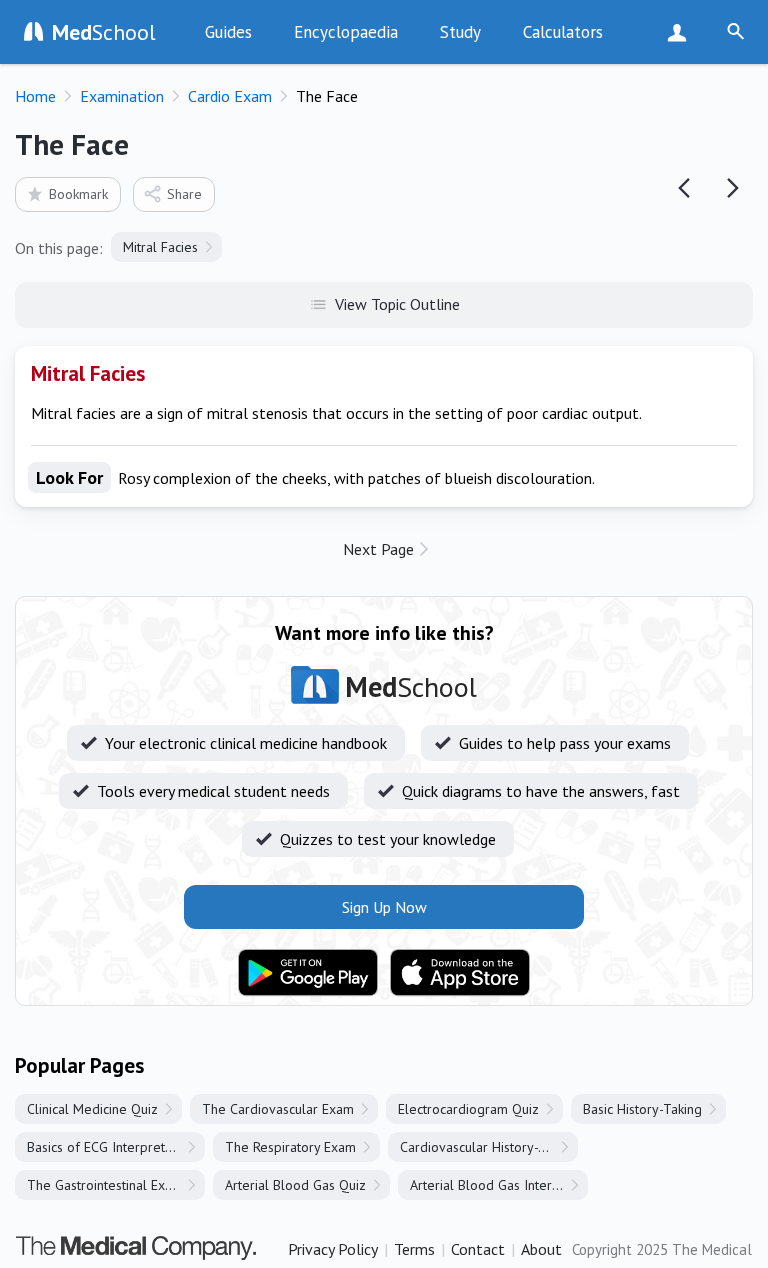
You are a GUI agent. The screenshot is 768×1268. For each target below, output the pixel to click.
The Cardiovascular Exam (278, 1109)
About (541, 1249)
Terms (414, 1249)
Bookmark (78, 194)
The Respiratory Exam (290, 1147)
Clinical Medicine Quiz (92, 1109)
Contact (478, 1249)
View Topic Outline (397, 304)
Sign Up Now (681, 32)
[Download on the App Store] (460, 973)
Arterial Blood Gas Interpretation (499, 1185)
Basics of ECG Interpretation (110, 1147)
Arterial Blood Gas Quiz (295, 1185)
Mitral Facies (160, 247)
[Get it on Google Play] (308, 973)
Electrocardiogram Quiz (468, 1109)
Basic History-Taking (642, 1109)
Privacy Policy (333, 1249)
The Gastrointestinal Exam (105, 1185)
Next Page (378, 549)
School (104, 32)
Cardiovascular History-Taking (488, 1147)
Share (184, 194)
